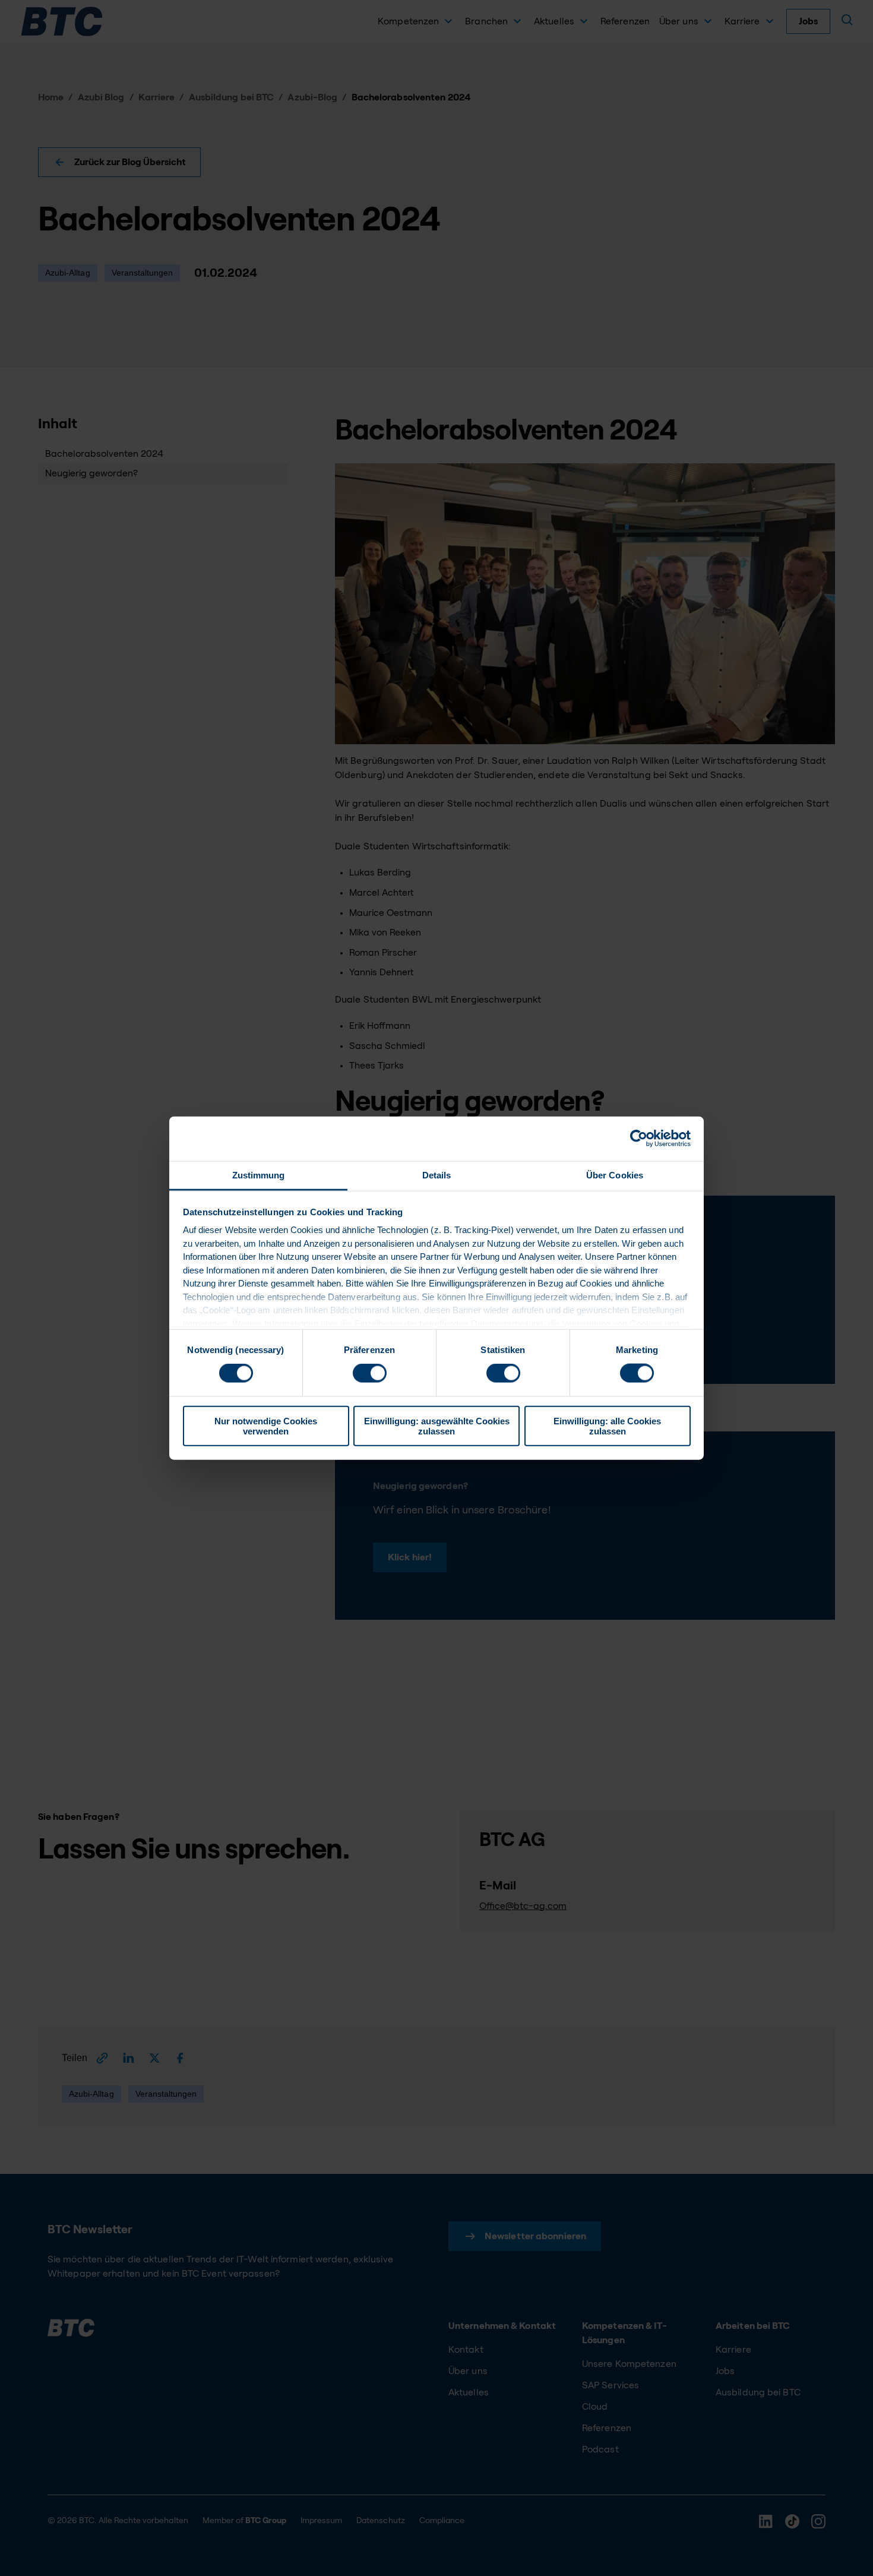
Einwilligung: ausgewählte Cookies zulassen (437, 1426)
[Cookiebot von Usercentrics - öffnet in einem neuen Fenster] (639, 1139)
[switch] (370, 1373)
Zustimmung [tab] (259, 1175)
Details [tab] (437, 1175)
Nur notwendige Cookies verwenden (266, 1426)
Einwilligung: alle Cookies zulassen (607, 1426)
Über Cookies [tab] (615, 1175)
